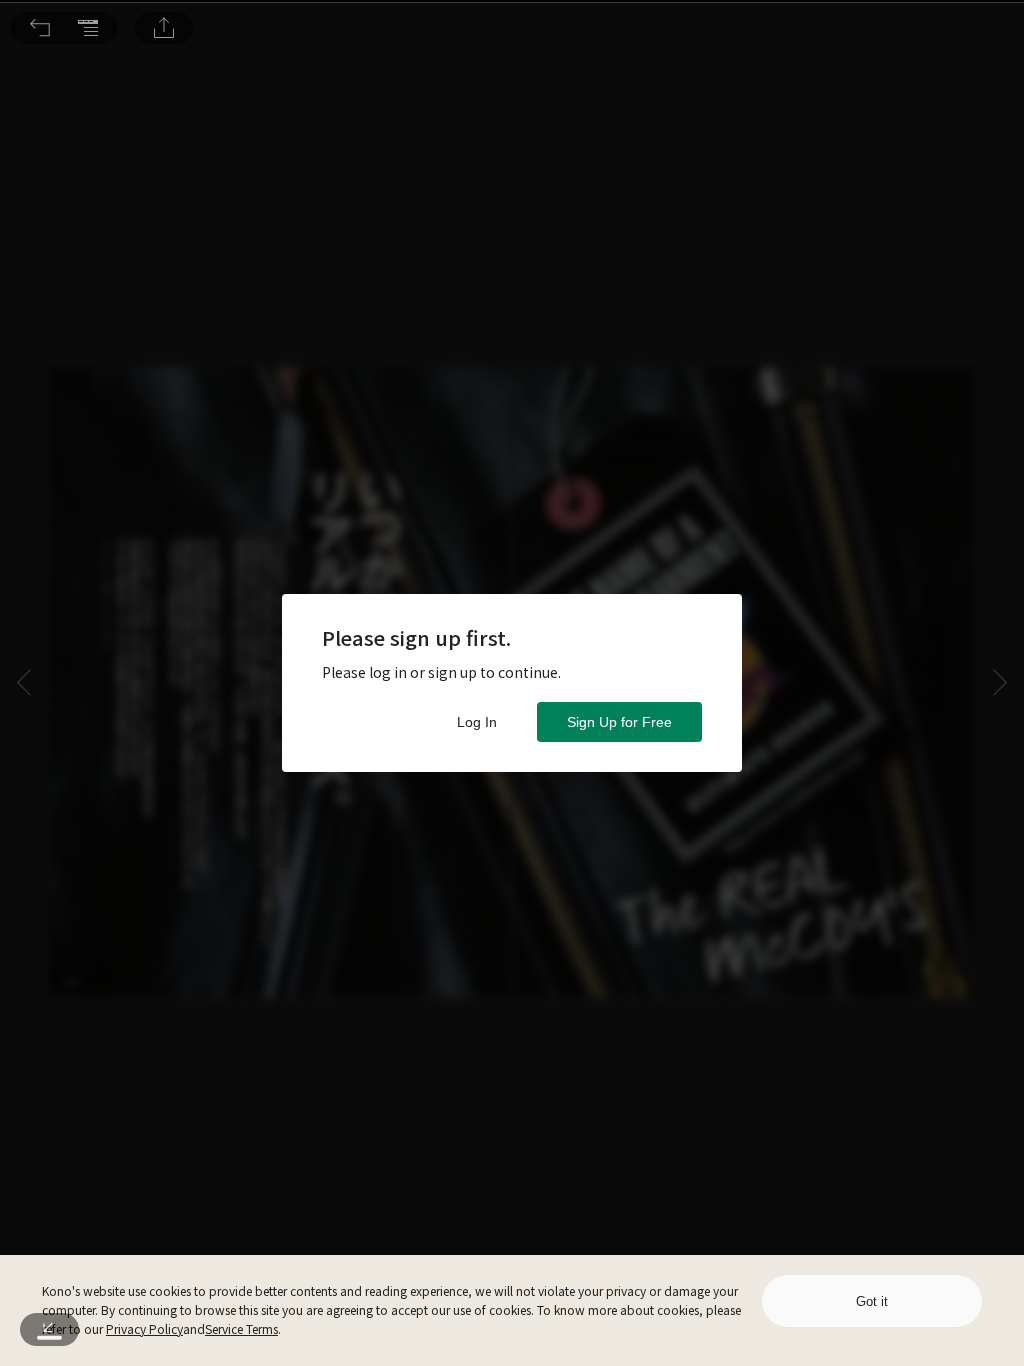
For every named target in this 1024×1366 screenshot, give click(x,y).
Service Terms (241, 1328)
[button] (40, 28)
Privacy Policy (144, 1328)
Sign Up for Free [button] (619, 722)
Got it (872, 1301)
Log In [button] (477, 722)
